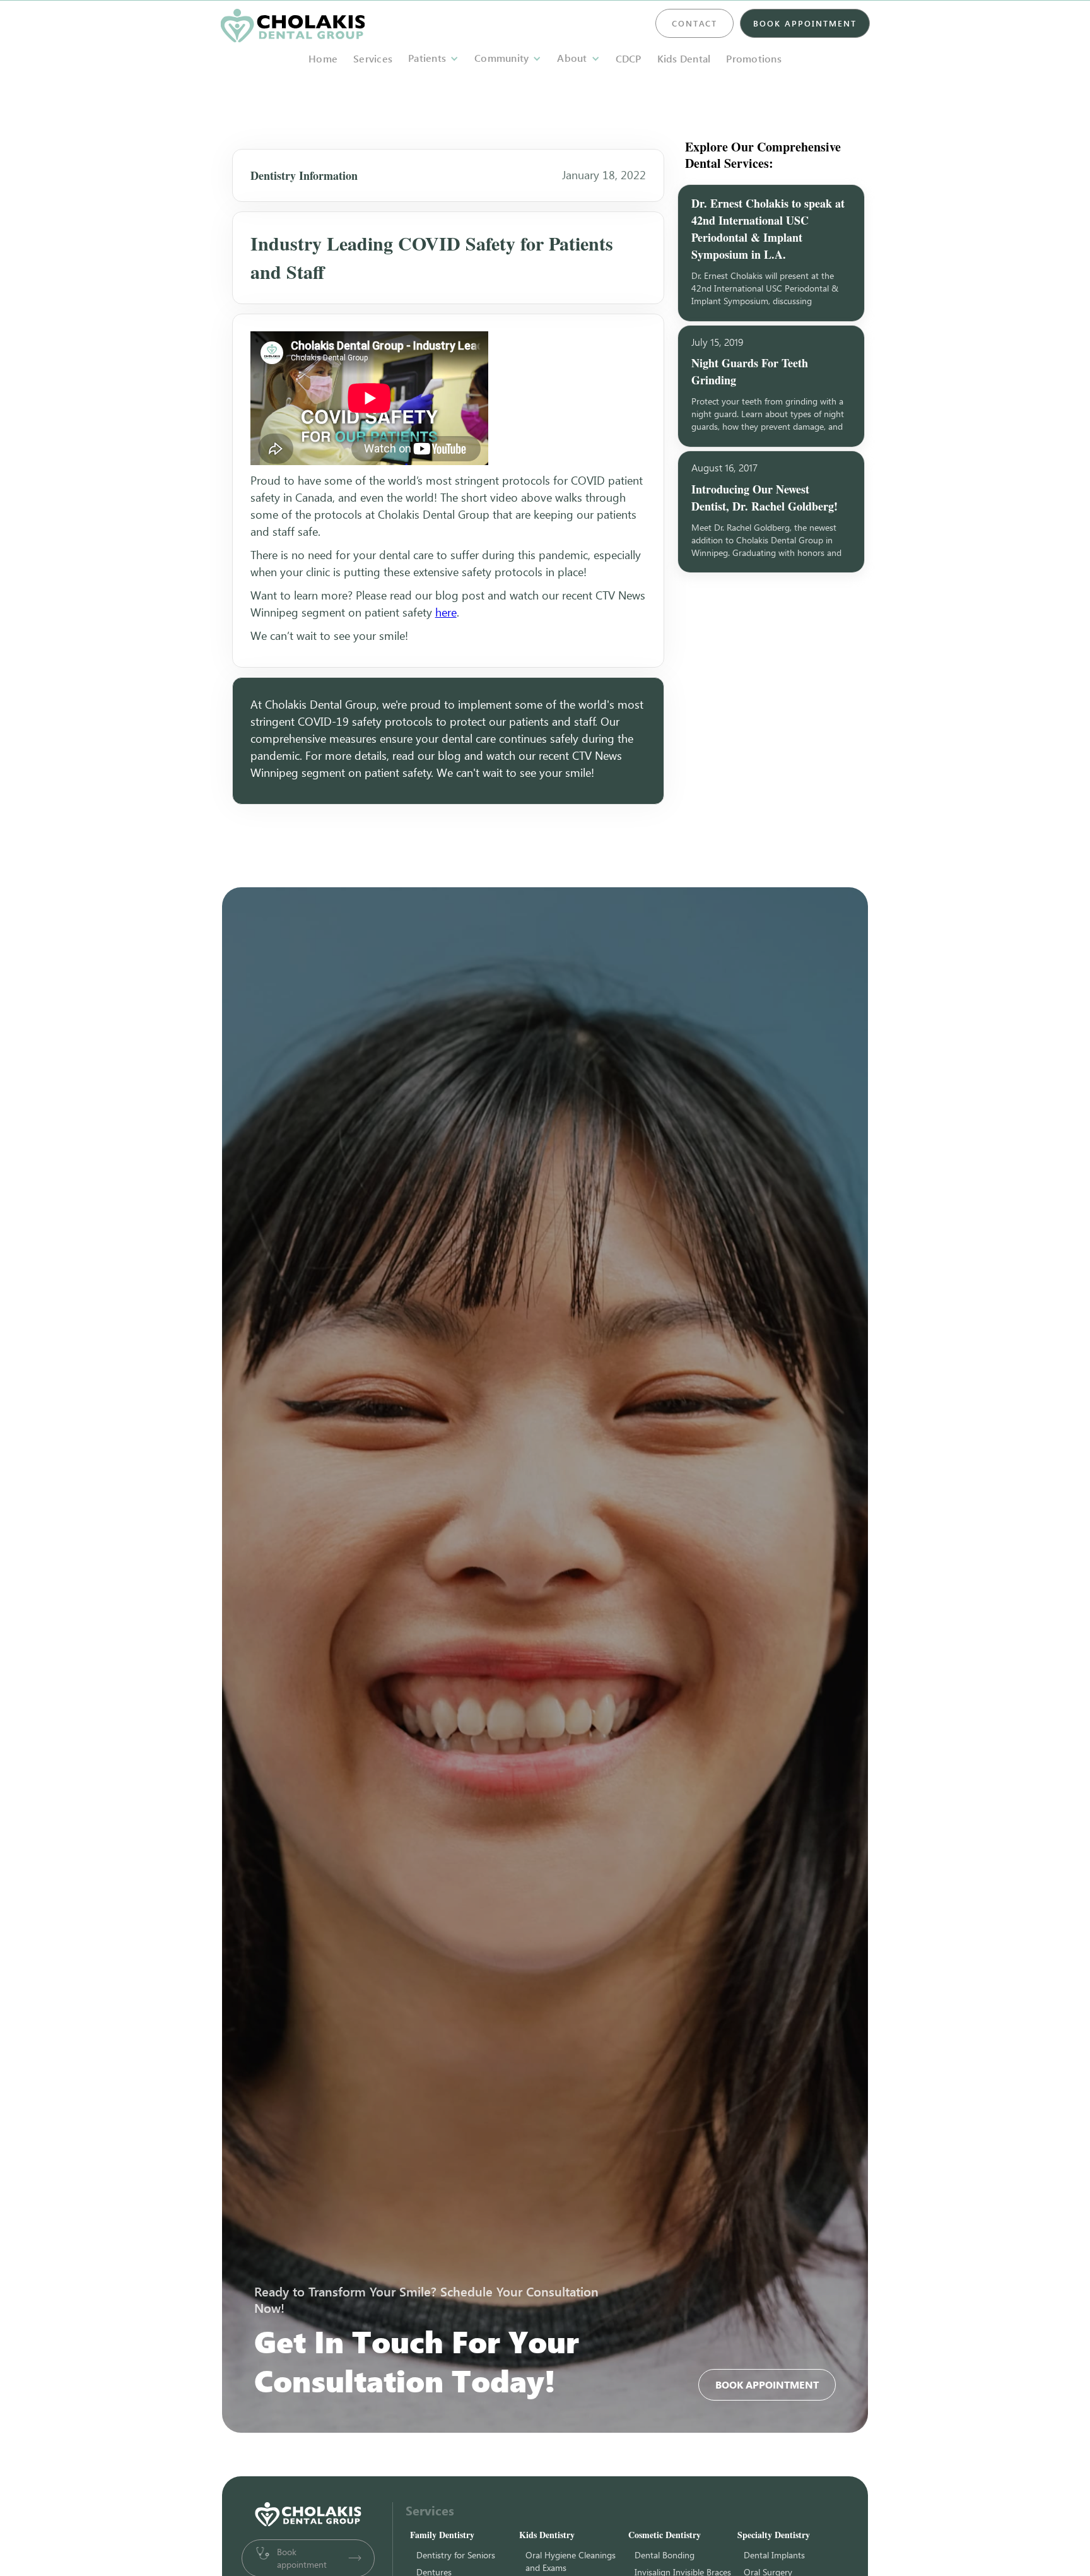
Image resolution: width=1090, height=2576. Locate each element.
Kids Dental (684, 59)
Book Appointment (805, 23)
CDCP (629, 59)
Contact (694, 23)
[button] (433, 58)
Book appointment (767, 2385)
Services (373, 59)
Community (501, 58)
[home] (293, 26)
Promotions (754, 59)
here (446, 612)
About (572, 58)
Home (323, 59)
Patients (427, 58)
